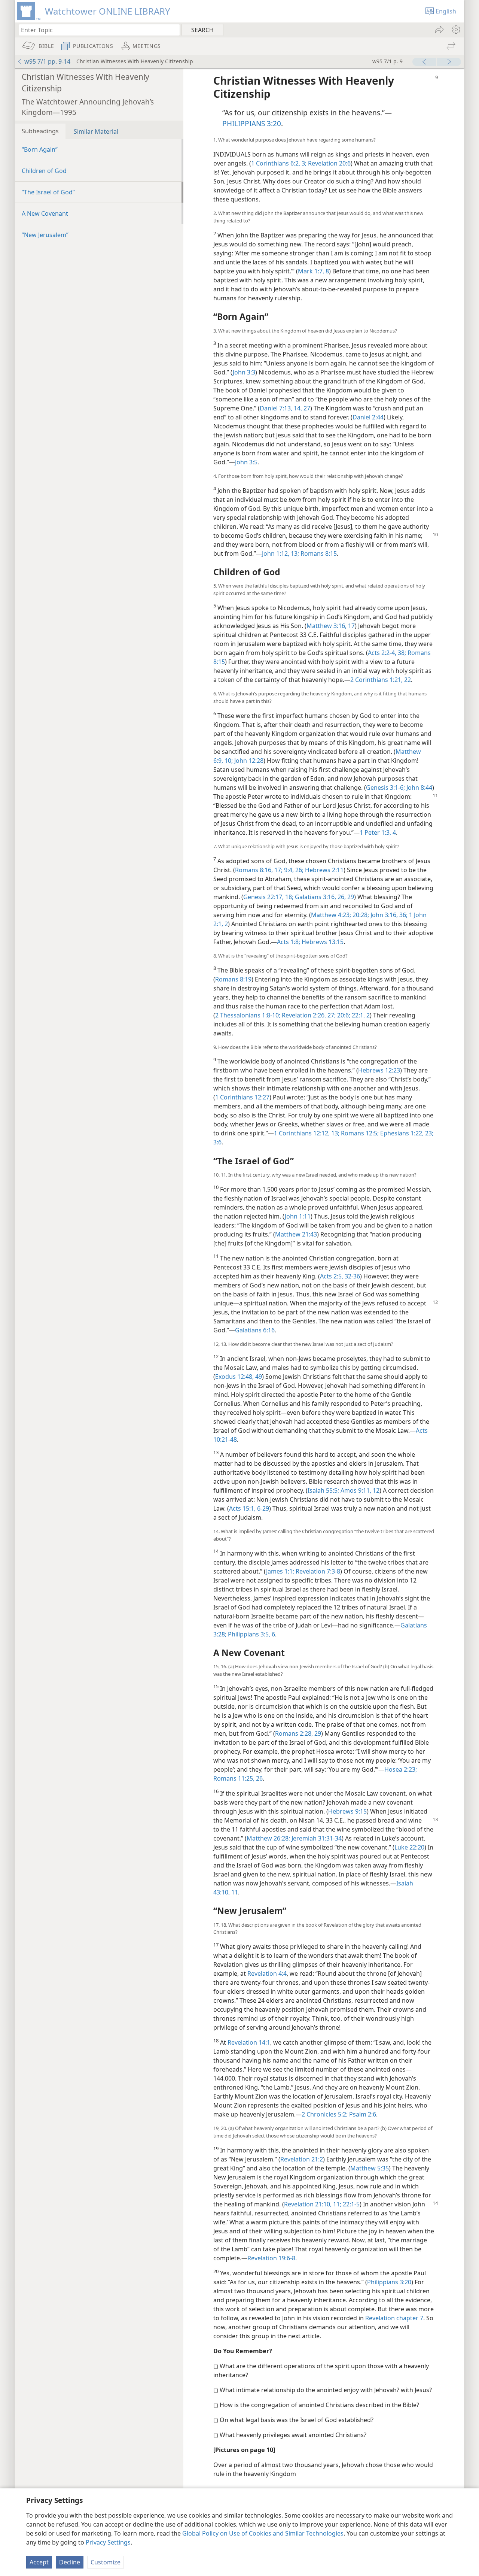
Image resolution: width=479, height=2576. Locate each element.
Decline (70, 2562)
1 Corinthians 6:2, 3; (279, 163)
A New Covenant (45, 213)
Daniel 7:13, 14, (281, 408)
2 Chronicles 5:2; (325, 2114)
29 (350, 897)
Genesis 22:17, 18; (268, 897)
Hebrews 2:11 (324, 870)
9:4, (288, 870)
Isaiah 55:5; (323, 1490)
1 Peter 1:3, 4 (378, 832)
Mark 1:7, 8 (313, 271)
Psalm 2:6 (362, 2114)
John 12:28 (248, 761)
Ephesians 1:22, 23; (406, 1133)
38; (401, 653)
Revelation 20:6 (329, 163)
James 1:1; (280, 1571)
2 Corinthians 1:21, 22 (381, 680)
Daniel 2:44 (368, 417)
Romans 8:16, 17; (259, 870)
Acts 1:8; (289, 942)
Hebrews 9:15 (347, 1811)
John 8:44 (419, 788)
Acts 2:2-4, (382, 653)
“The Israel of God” (48, 192)
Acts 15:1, (242, 1508)
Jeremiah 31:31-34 (316, 1838)
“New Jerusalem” (45, 235)
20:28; (360, 915)
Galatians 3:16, (315, 897)
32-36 (352, 1276)
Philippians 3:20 (389, 2282)
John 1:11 (298, 1216)
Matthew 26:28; (268, 1838)
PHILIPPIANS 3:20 (252, 123)
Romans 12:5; (359, 1133)
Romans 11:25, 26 (238, 1778)
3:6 (217, 1142)
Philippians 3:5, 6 (251, 1634)
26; (299, 870)
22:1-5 (350, 2204)
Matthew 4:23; (331, 915)
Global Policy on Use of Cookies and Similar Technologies (263, 2533)
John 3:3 (244, 372)
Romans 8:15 (318, 553)
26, (341, 897)
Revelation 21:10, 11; (313, 2204)
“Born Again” (40, 149)
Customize (106, 2562)
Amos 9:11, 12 (359, 1490)
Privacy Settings (108, 2542)
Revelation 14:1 (249, 2042)
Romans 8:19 (233, 979)
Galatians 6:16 (255, 1330)
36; (403, 915)
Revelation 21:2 (302, 2159)
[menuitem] (456, 30)
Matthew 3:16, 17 (331, 626)
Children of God (44, 171)
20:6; (343, 1015)
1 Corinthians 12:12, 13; (307, 1133)
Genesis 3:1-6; (385, 788)
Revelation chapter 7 (394, 2318)
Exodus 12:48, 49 (239, 1377)
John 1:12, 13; (280, 553)
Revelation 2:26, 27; (308, 1015)
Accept (39, 2562)
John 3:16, (383, 915)
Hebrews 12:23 (379, 1070)
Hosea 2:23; (401, 1769)
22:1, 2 (360, 1015)
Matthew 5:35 (370, 2168)
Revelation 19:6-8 (271, 2258)
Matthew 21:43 (296, 1234)
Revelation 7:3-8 (317, 1571)
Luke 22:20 (409, 1847)
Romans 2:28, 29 (298, 1733)
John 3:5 (246, 462)
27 (306, 408)
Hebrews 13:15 (322, 942)
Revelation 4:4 (267, 1973)
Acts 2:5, (332, 1276)
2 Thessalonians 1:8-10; (248, 1015)
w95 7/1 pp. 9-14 (47, 61)
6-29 (262, 1508)
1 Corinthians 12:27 (242, 1097)
